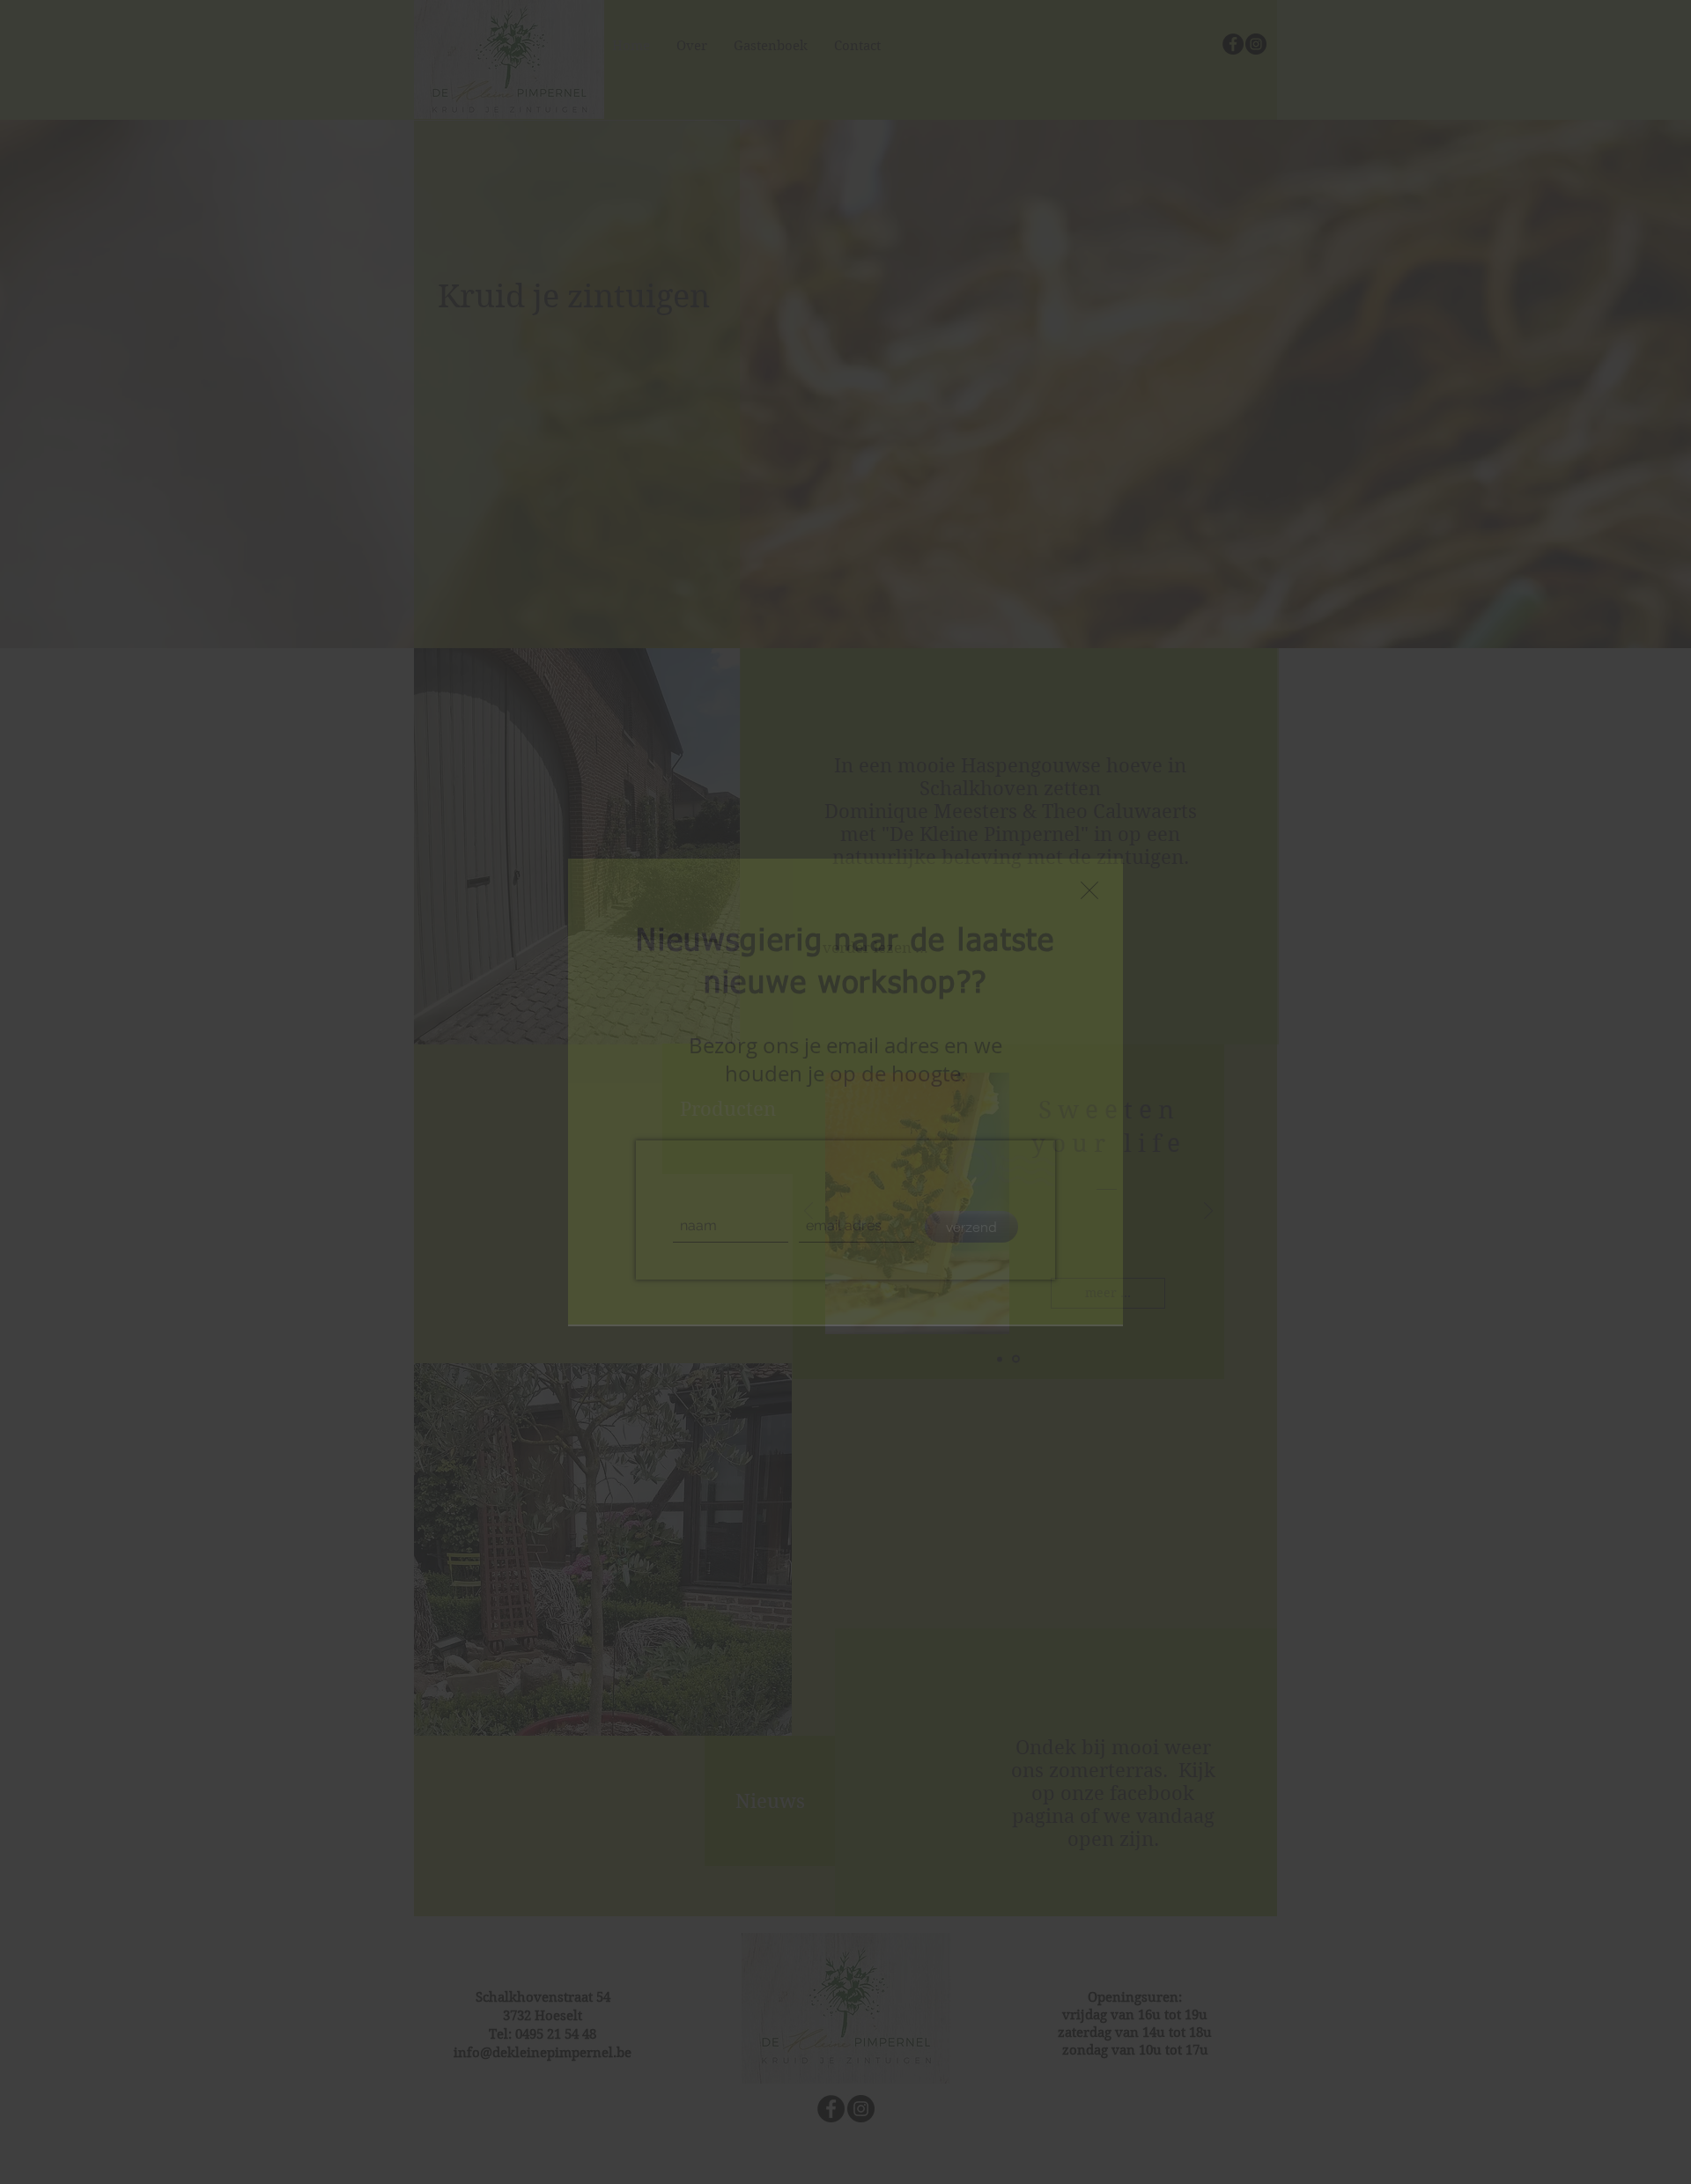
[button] (1089, 890)
